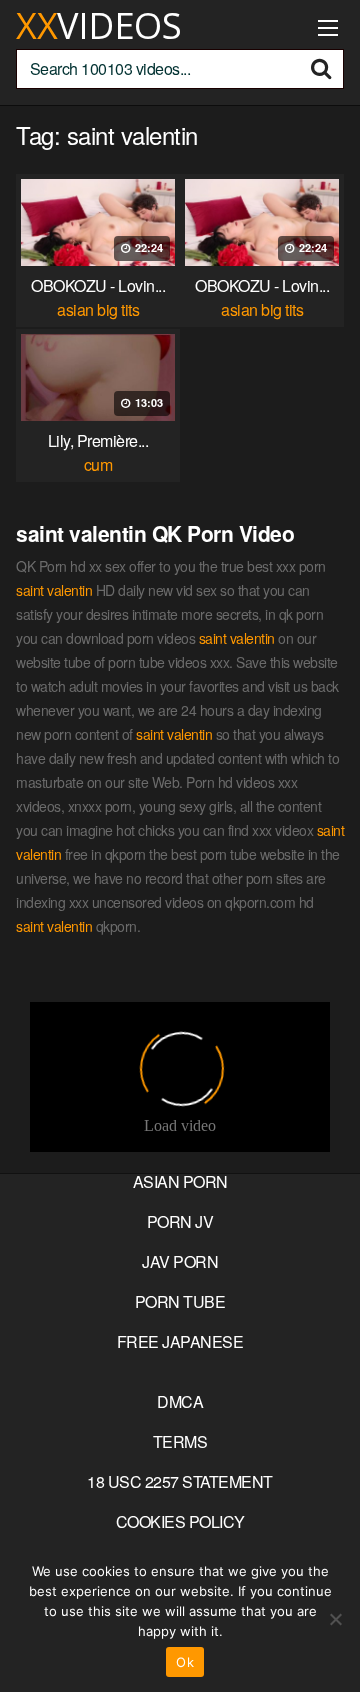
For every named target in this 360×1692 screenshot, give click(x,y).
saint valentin (54, 590)
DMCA (180, 1401)
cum (98, 464)
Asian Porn (180, 1181)
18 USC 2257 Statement (180, 1481)
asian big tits (98, 309)
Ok (185, 1662)
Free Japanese (180, 1341)
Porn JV (180, 1221)
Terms (180, 1441)
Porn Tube (180, 1301)
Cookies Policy (180, 1521)
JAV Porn (180, 1261)
